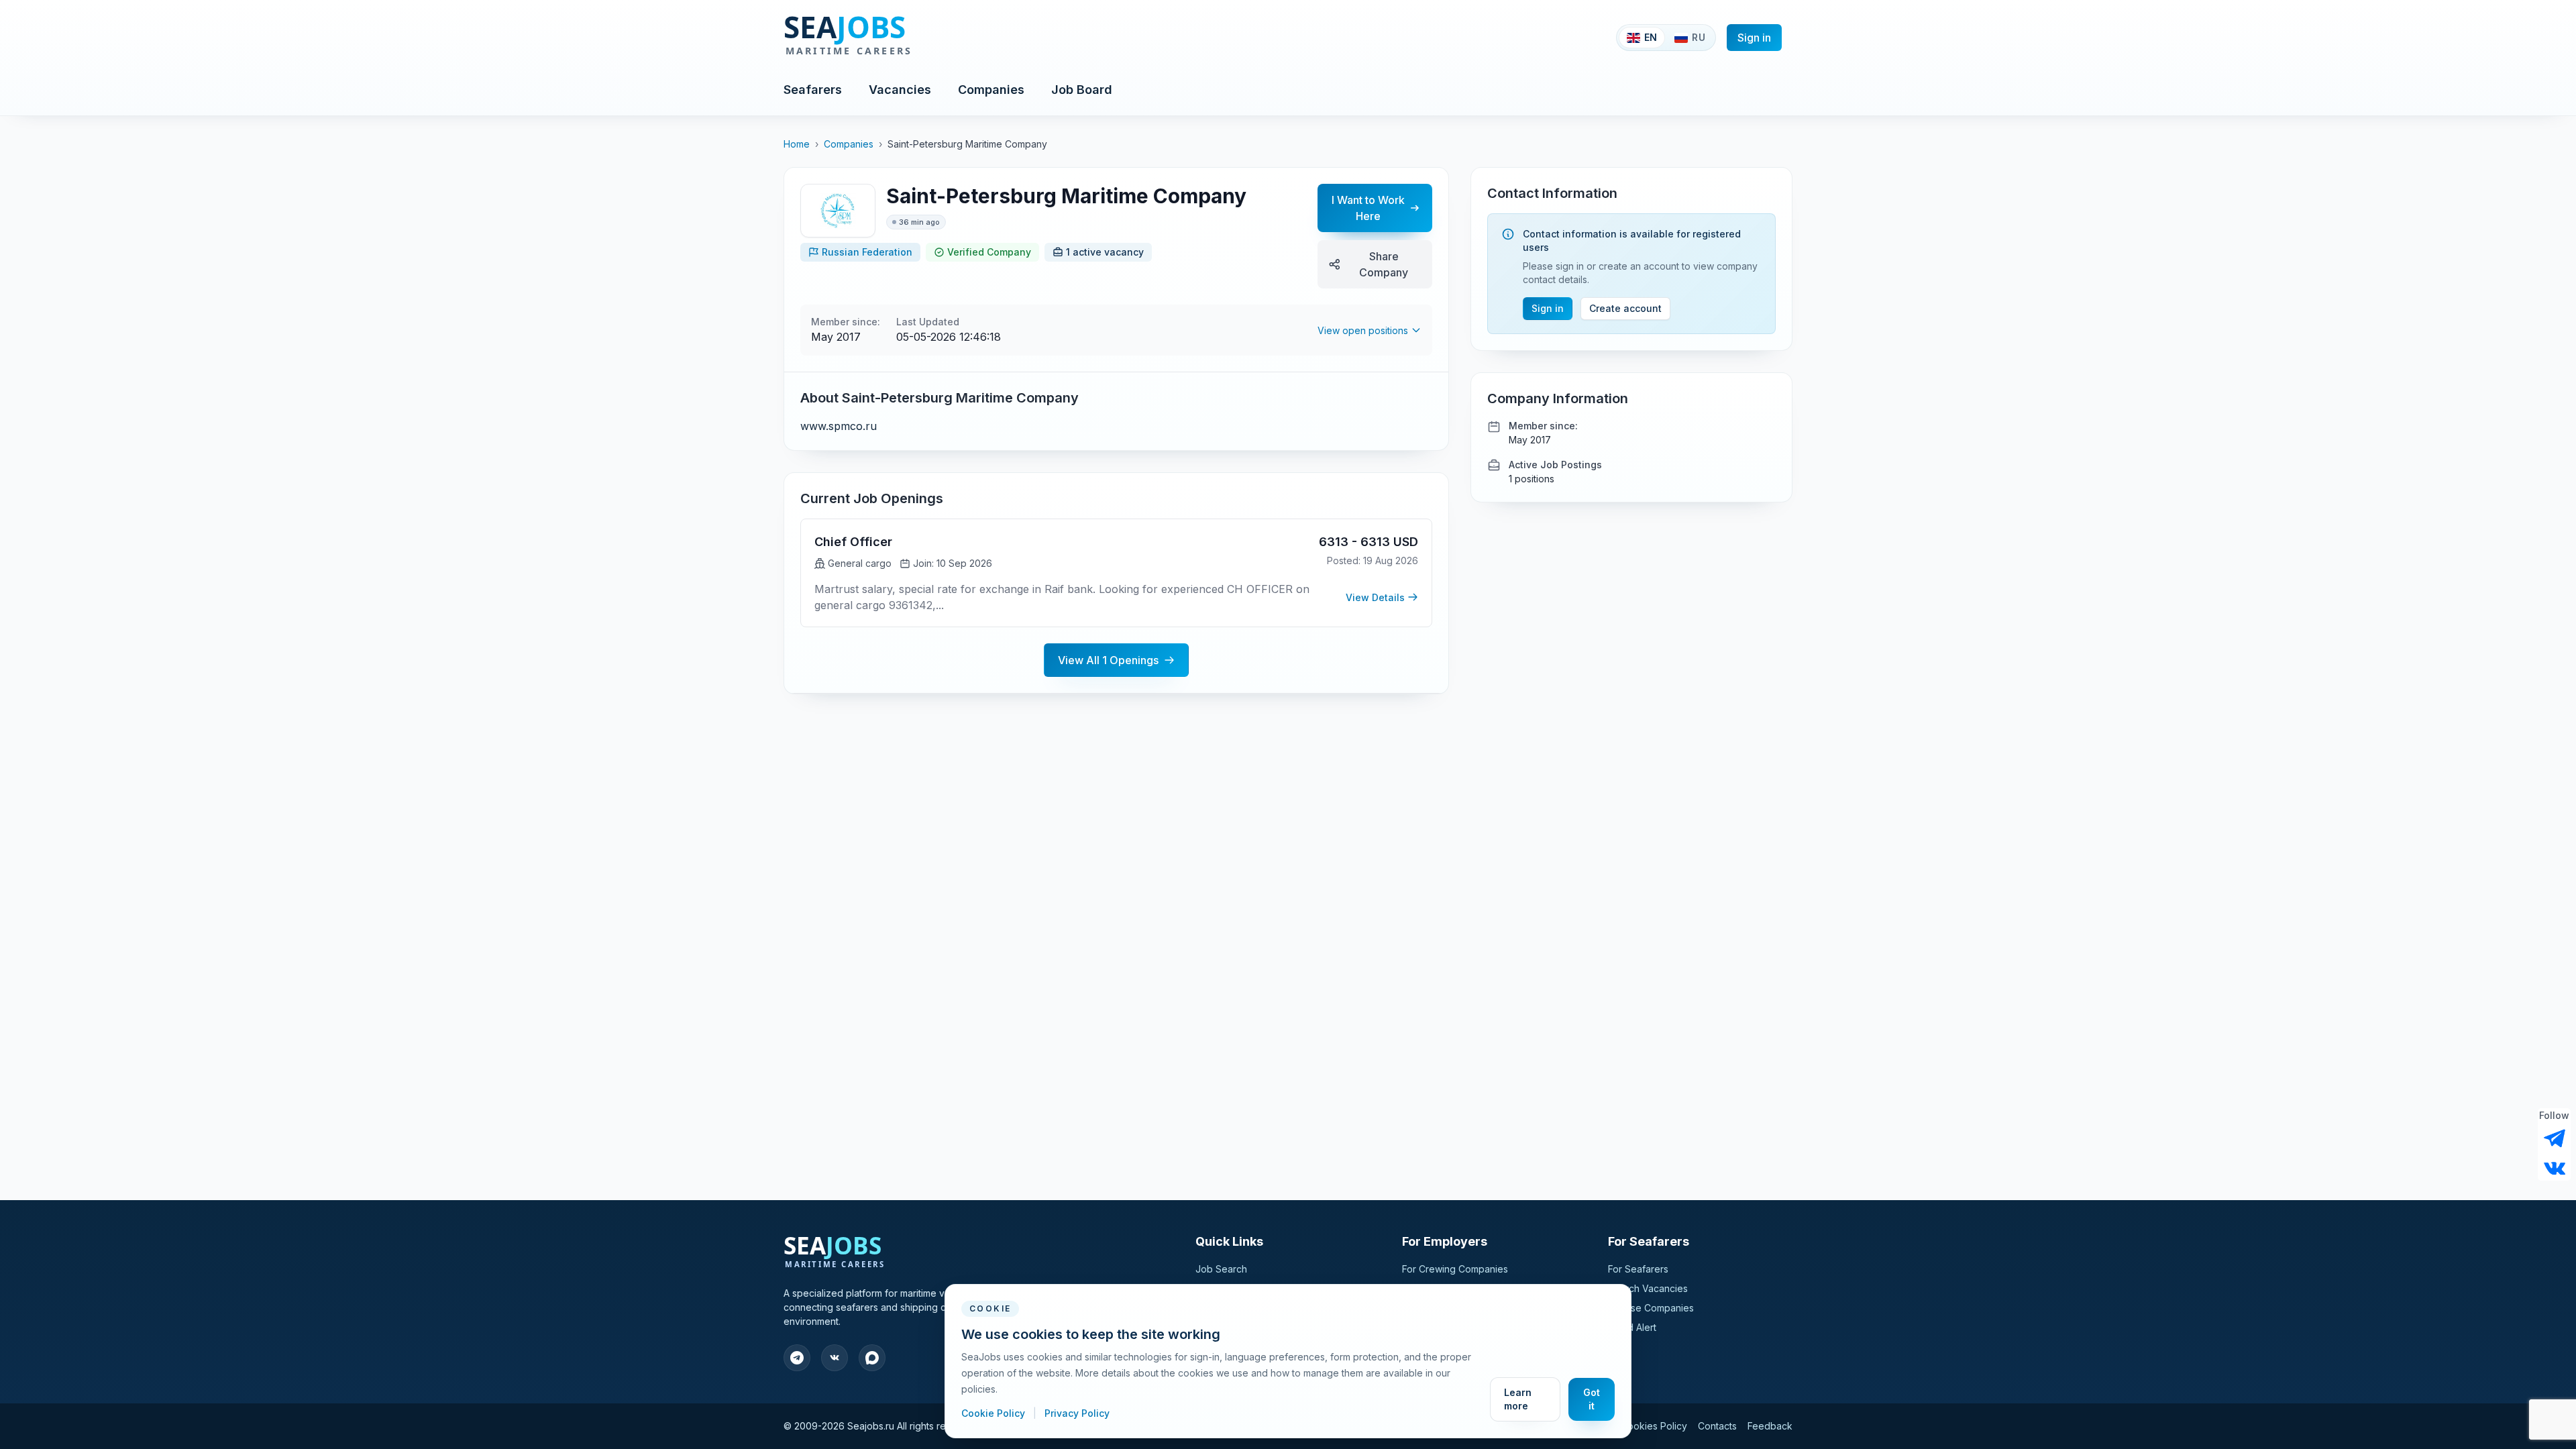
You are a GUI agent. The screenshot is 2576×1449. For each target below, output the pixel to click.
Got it (1592, 1399)
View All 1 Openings (1108, 660)
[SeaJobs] (892, 38)
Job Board (1082, 90)
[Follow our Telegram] (2555, 1138)
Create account (1625, 308)
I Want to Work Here (1368, 208)
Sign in (1754, 38)
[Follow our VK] (2555, 1167)
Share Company (1384, 264)
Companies (991, 90)
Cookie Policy (995, 1413)
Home (797, 144)
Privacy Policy (1077, 1413)
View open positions (1363, 330)
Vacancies (900, 90)
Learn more (1518, 1399)
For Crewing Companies (1455, 1269)
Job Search (1221, 1269)
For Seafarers (1638, 1269)
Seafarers (813, 90)
